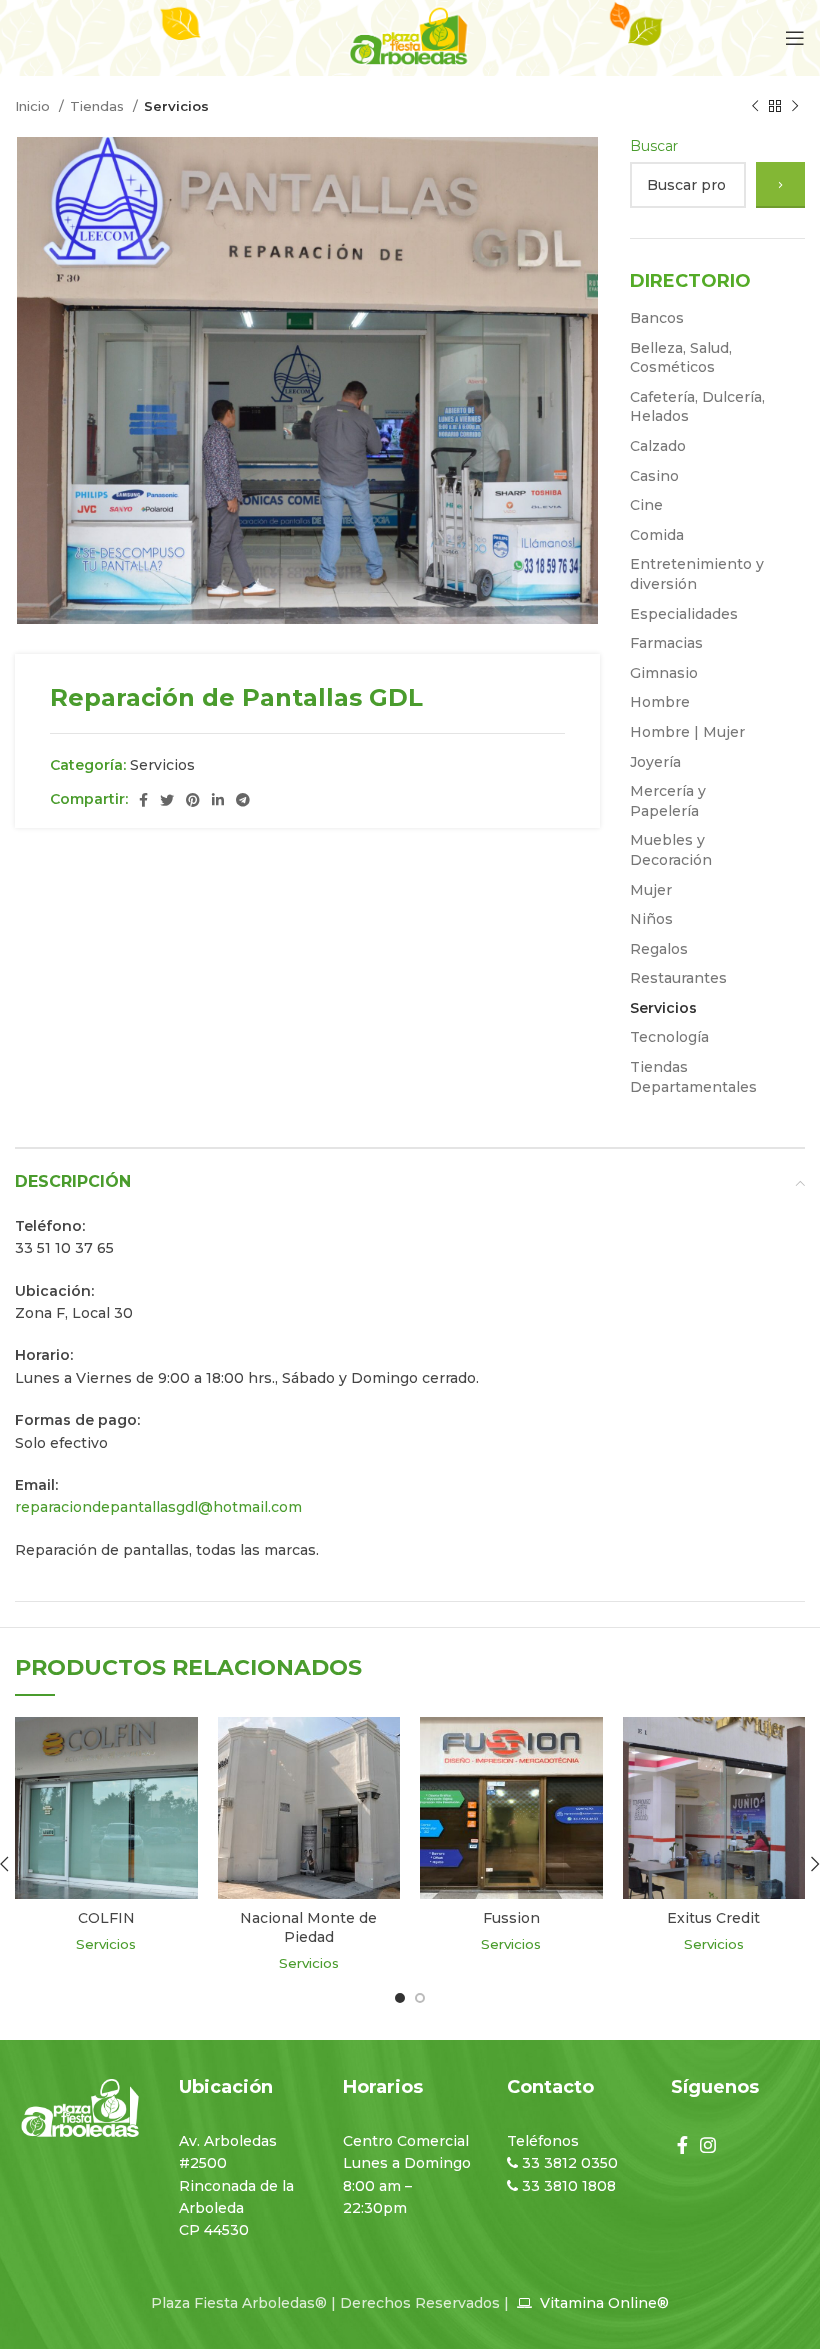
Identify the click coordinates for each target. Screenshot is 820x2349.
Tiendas (99, 106)
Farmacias (666, 643)
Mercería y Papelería (668, 801)
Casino (654, 476)
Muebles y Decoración (671, 850)
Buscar (654, 146)
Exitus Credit (713, 1918)
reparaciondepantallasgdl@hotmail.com (158, 1507)
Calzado (658, 446)
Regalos (659, 949)
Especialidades (684, 614)
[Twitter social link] (167, 800)
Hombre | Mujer (687, 732)
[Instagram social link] (708, 2145)
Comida (657, 535)
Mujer (651, 890)
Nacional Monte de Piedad (308, 1928)
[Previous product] (755, 107)
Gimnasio (664, 673)
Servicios (176, 106)
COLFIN (106, 1918)
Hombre (660, 702)
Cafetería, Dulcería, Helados (697, 407)
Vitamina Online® (602, 2303)
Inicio (34, 106)
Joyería (655, 762)
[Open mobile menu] (795, 38)
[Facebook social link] (143, 800)
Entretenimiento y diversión (697, 574)
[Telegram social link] (243, 800)
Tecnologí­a (669, 1037)
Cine (646, 505)
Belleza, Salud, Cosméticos (681, 358)
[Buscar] (780, 185)
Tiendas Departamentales (693, 1077)
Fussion (511, 1918)
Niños (651, 919)
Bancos (657, 318)
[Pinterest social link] (193, 800)
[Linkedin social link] (218, 800)
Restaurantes (678, 978)
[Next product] (795, 107)
